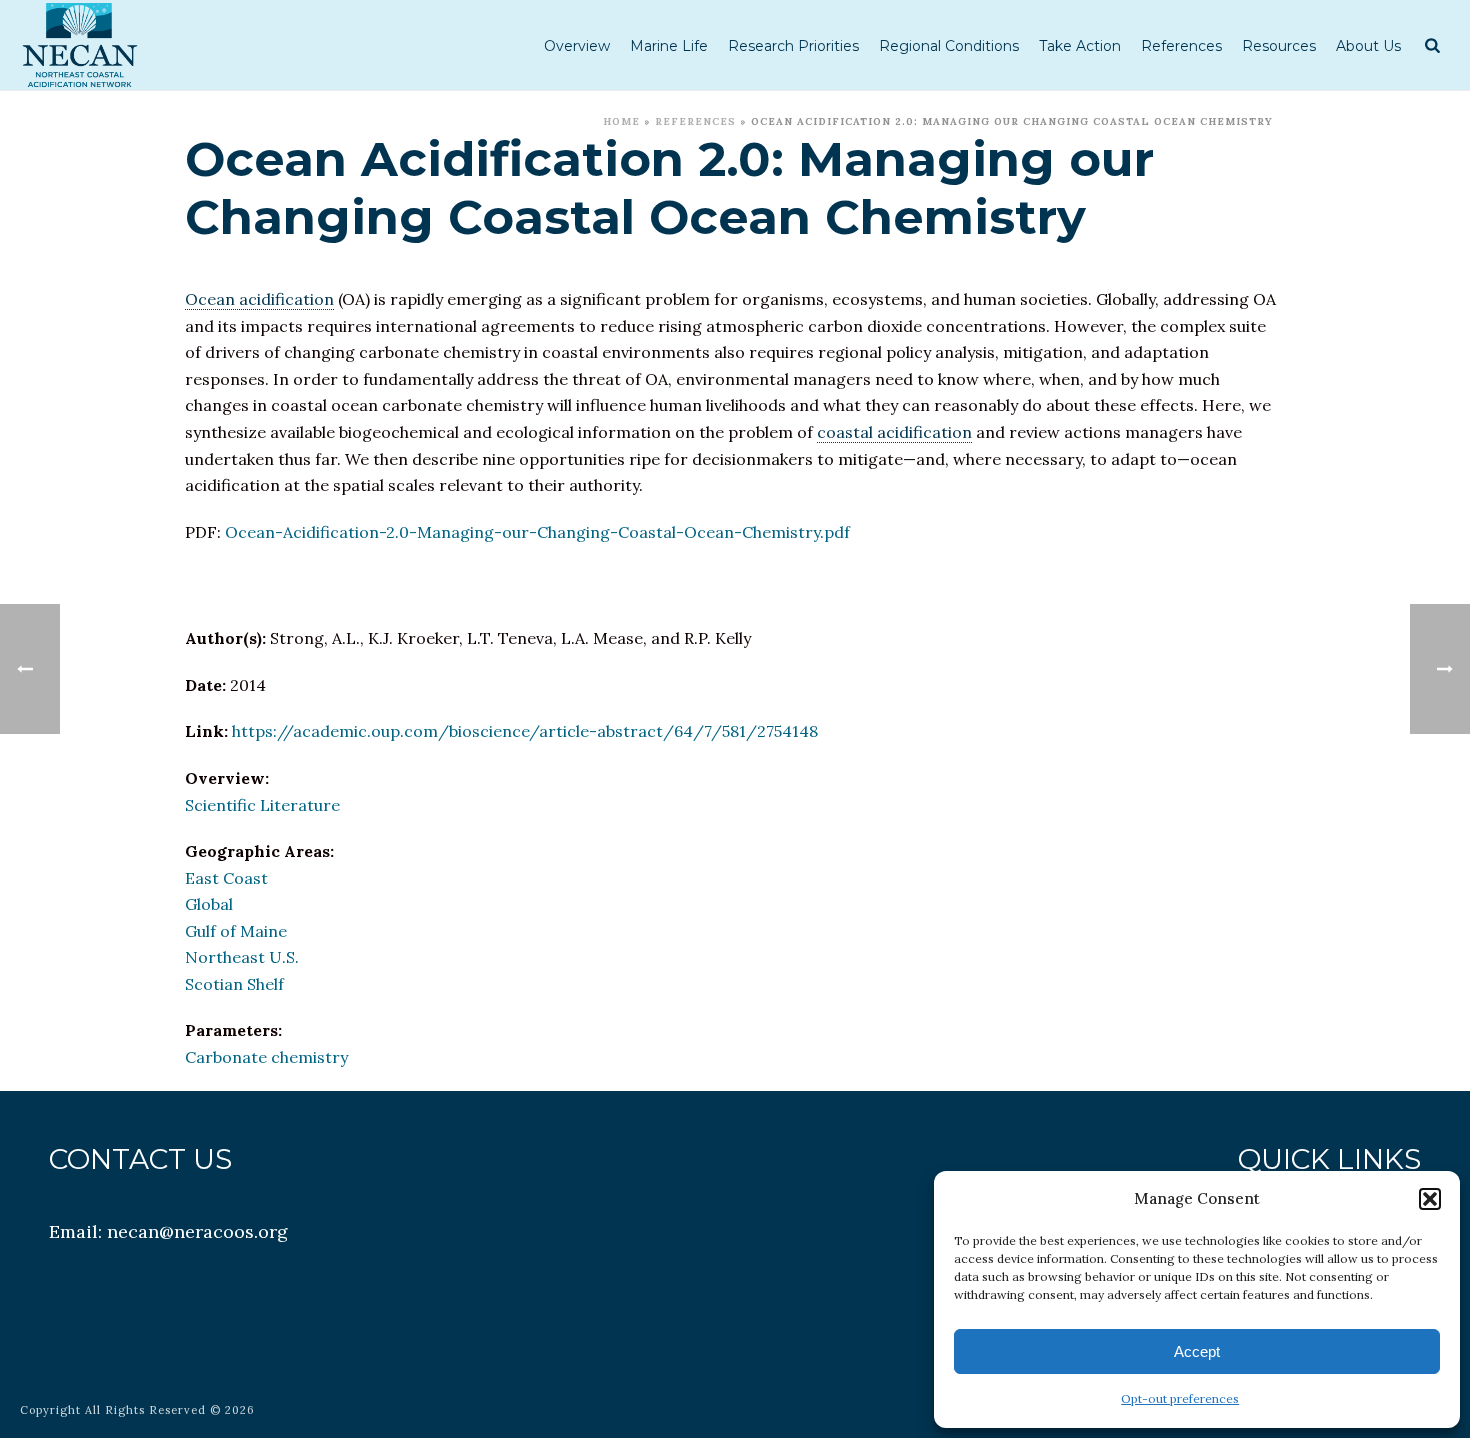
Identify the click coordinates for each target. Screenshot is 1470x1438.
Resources (1279, 46)
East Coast (226, 878)
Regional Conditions (949, 46)
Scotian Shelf (234, 984)
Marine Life (669, 46)
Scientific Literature (262, 805)
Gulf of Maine (236, 931)
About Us (1368, 46)
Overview (577, 46)
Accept (1197, 1351)
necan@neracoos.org (197, 1231)
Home (621, 121)
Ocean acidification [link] (259, 299)
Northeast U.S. (242, 957)
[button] (1430, 1199)
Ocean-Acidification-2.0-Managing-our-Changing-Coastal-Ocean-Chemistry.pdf (537, 532)
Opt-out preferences (1180, 1398)
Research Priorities (793, 46)
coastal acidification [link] (894, 432)
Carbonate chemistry (266, 1057)
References (1181, 46)
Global (209, 904)
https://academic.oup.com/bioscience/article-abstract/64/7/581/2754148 (525, 731)
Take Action (1080, 46)
